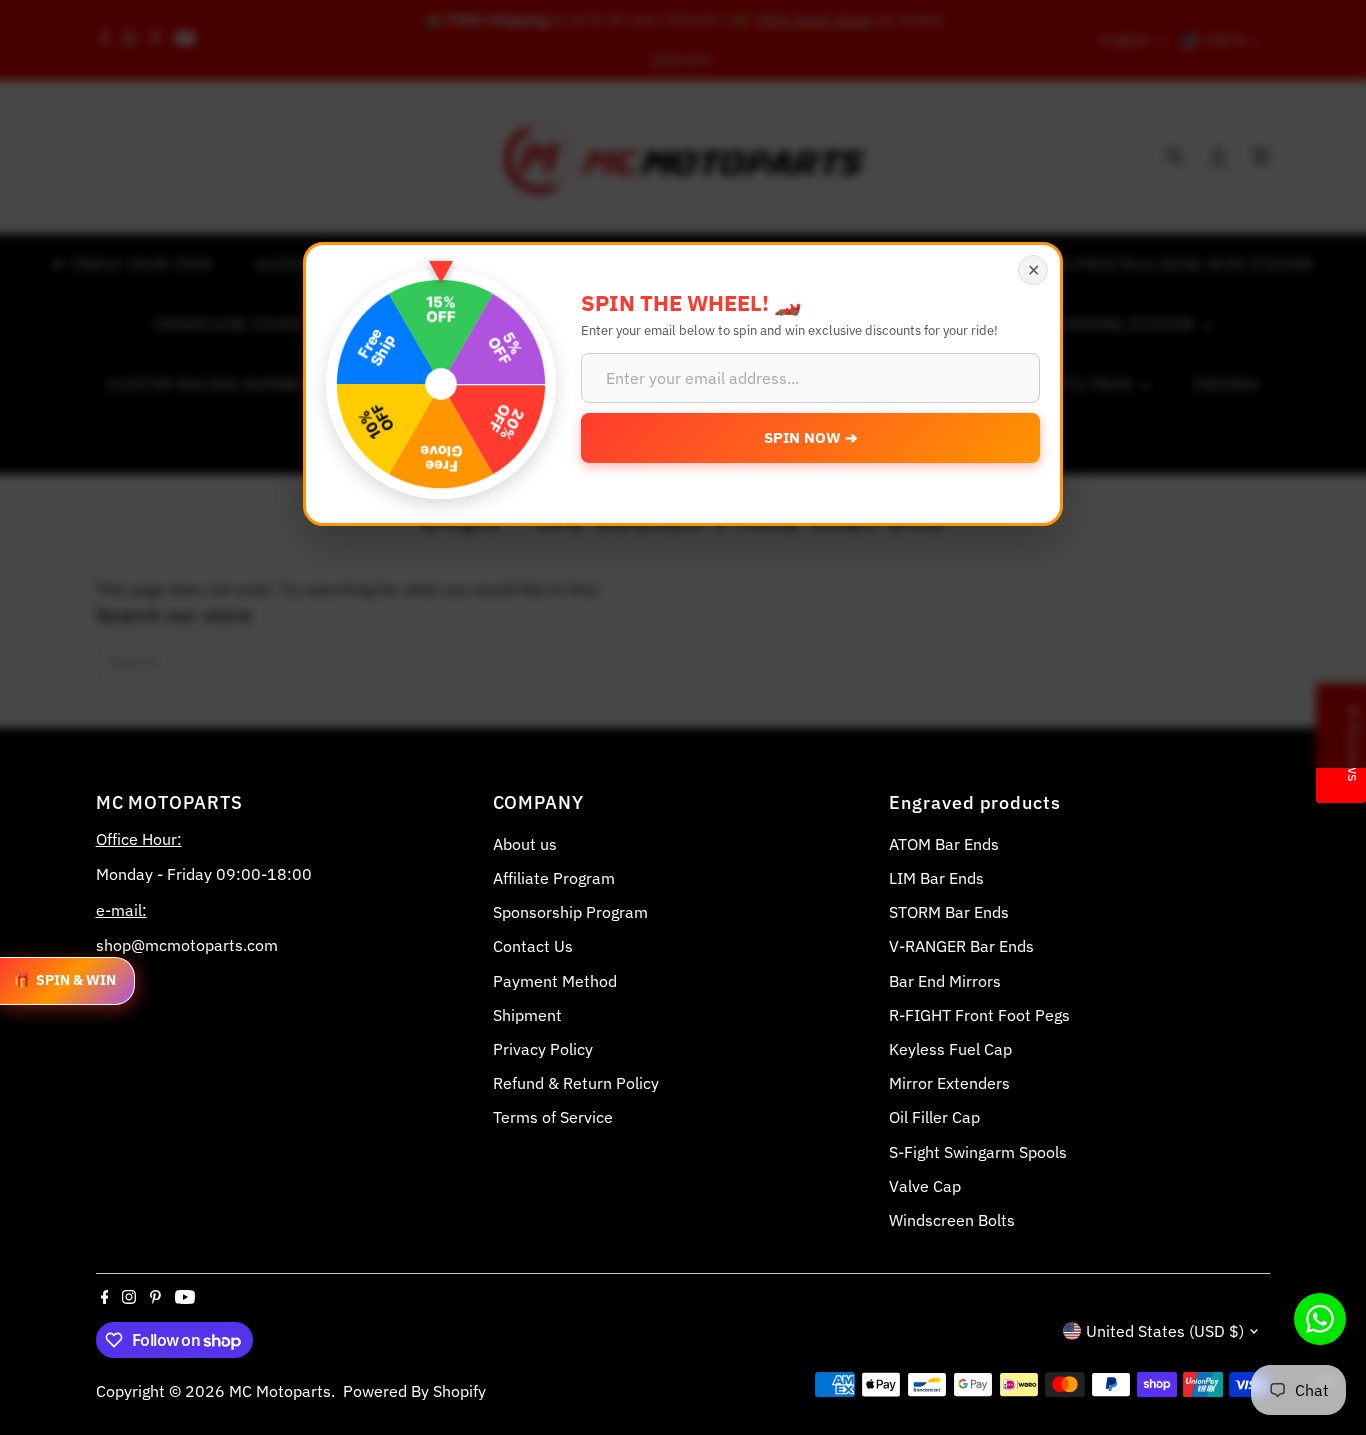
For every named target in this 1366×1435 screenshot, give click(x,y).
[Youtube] (185, 1298)
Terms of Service (553, 1117)
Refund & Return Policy (576, 1083)
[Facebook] (105, 1298)
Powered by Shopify (414, 1391)
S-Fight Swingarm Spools (978, 1152)
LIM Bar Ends (936, 878)
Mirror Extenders (949, 1083)
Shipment (527, 1015)
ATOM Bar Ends (944, 844)
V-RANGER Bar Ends (961, 946)
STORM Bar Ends (949, 912)
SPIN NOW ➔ (811, 437)
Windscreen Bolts (952, 1220)
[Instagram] (129, 1298)
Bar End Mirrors (945, 981)
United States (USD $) (1165, 1331)
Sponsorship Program (570, 912)
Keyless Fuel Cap (950, 1049)
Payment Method (555, 981)
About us (525, 844)
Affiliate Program (554, 878)
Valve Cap (925, 1186)
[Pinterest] (155, 1298)
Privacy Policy (543, 1049)
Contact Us (533, 946)
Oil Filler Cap (934, 1117)
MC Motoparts (280, 1391)
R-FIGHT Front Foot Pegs (979, 1015)
